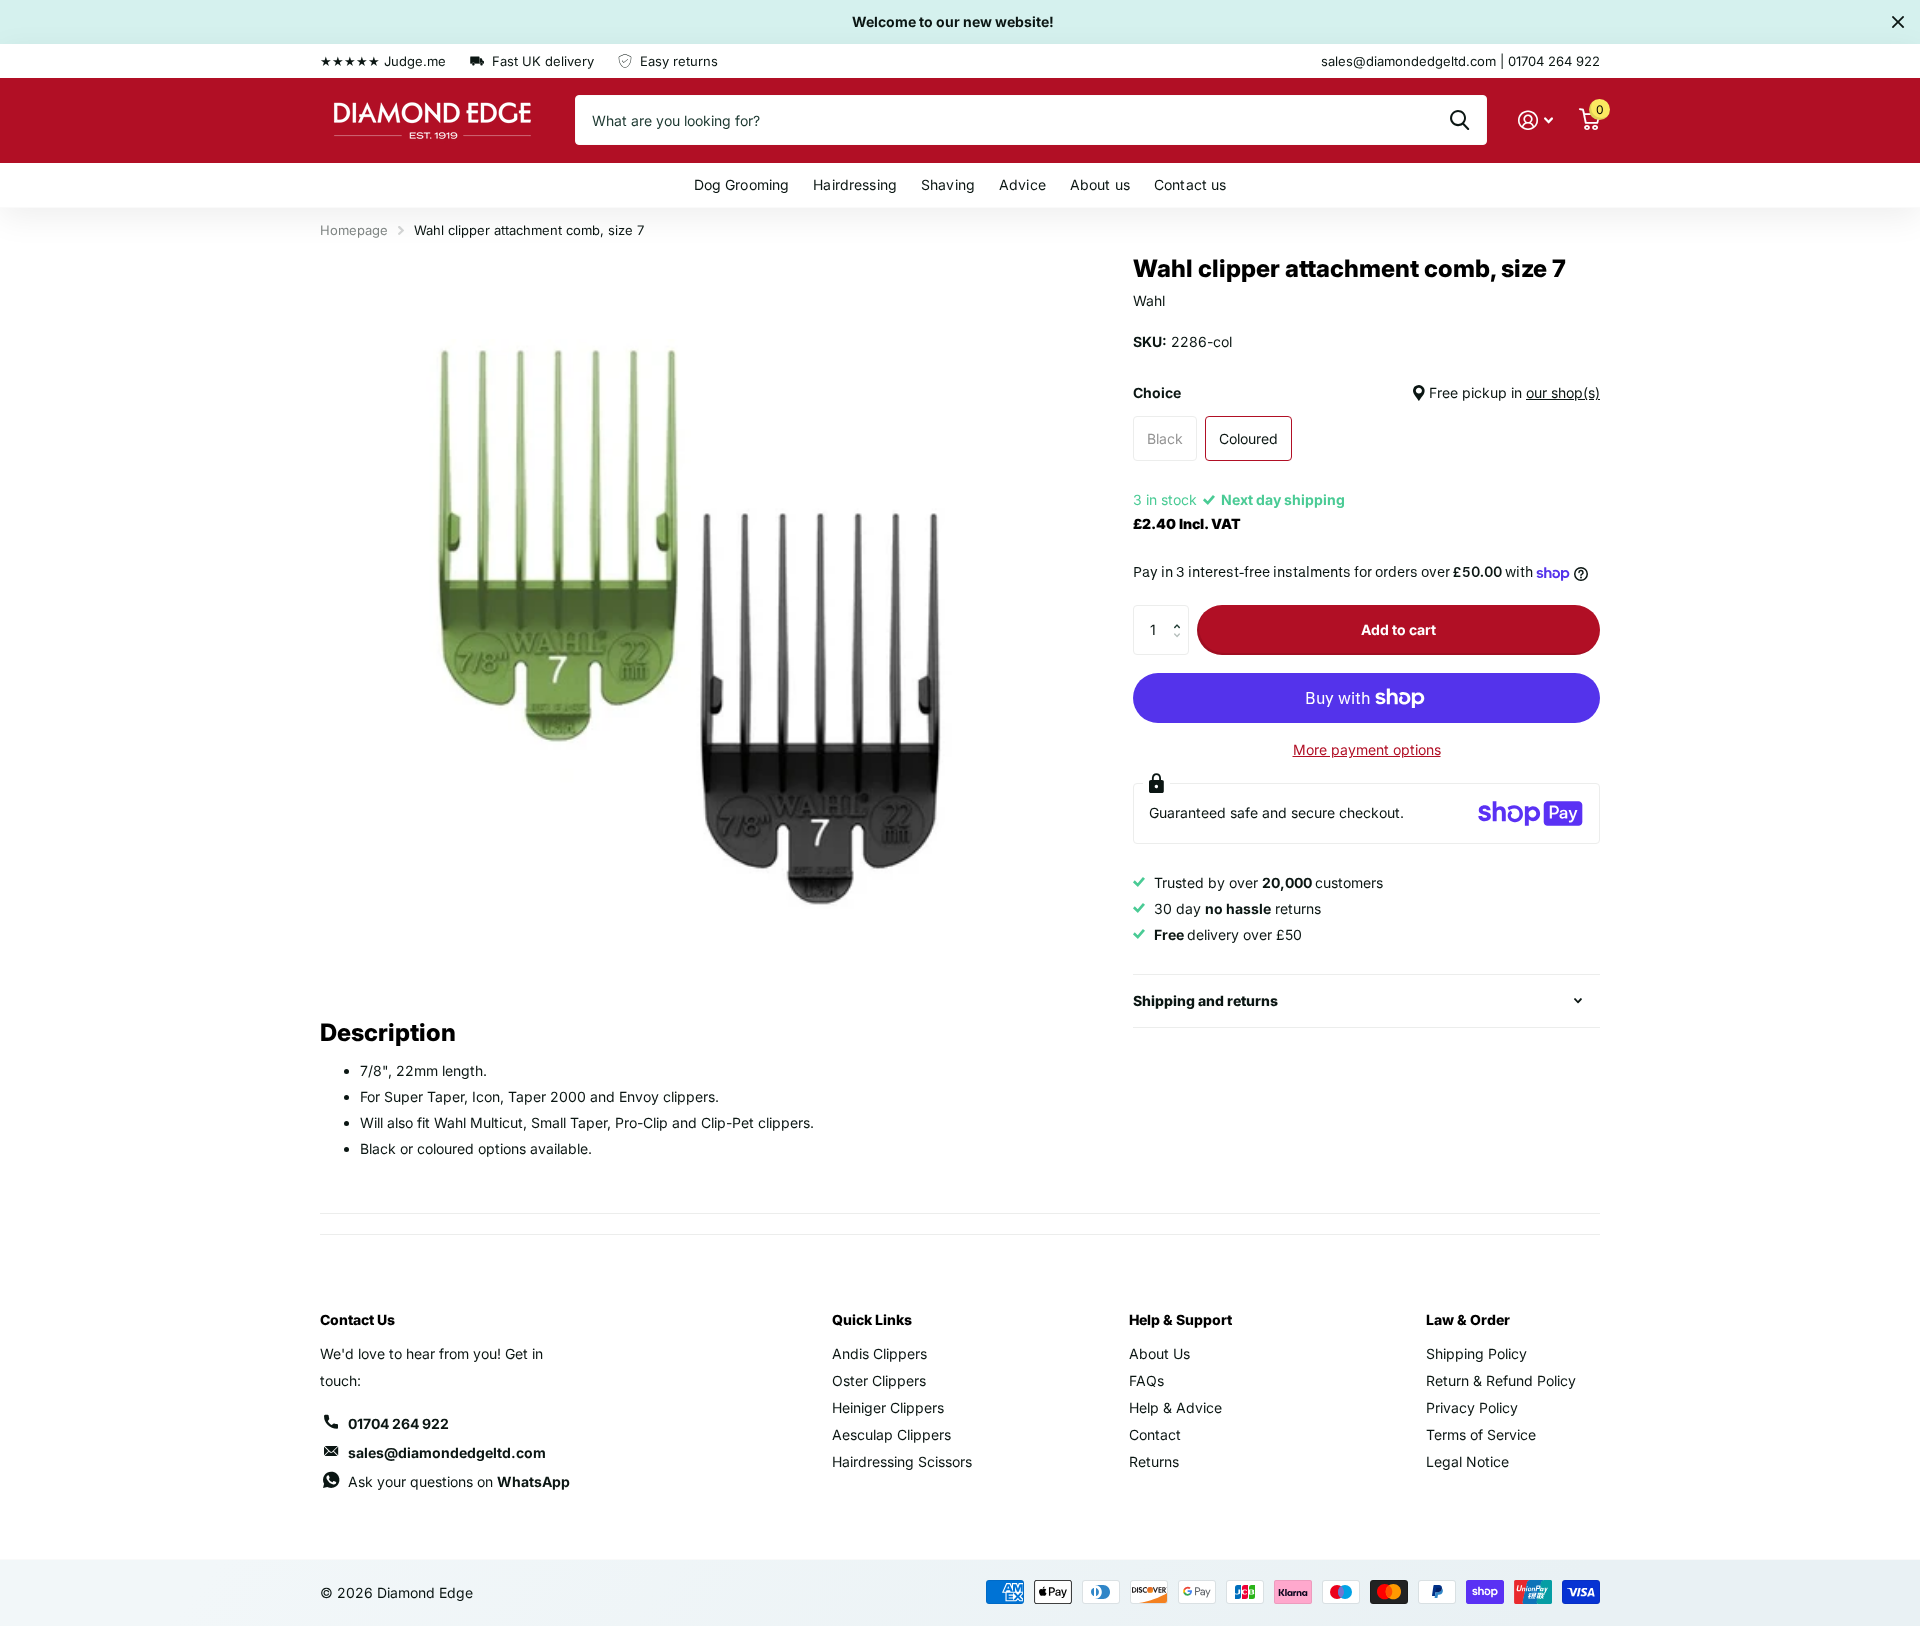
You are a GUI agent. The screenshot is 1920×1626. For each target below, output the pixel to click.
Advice (1022, 184)
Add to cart (1398, 629)
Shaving (948, 184)
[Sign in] (1535, 120)
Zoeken (1459, 120)
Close (1898, 22)
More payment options (1367, 749)
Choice (1366, 392)
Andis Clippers (879, 1353)
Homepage (354, 230)
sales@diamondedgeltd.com (447, 1452)
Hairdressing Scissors (902, 1461)
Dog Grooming (742, 184)
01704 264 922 (398, 1423)
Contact (1155, 1434)
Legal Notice (1467, 1461)
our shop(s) (1563, 392)
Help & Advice (1175, 1407)
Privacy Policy (1472, 1407)
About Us (1159, 1353)
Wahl (1149, 300)
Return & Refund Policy (1501, 1380)
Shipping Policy (1476, 1353)
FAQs (1146, 1380)
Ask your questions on (459, 1481)
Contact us (1190, 184)
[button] (1181, 612)
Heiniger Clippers (888, 1407)
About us (1100, 184)
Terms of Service (1481, 1434)
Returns (1154, 1461)
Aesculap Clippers (891, 1434)
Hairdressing (855, 184)
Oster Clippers (879, 1380)
